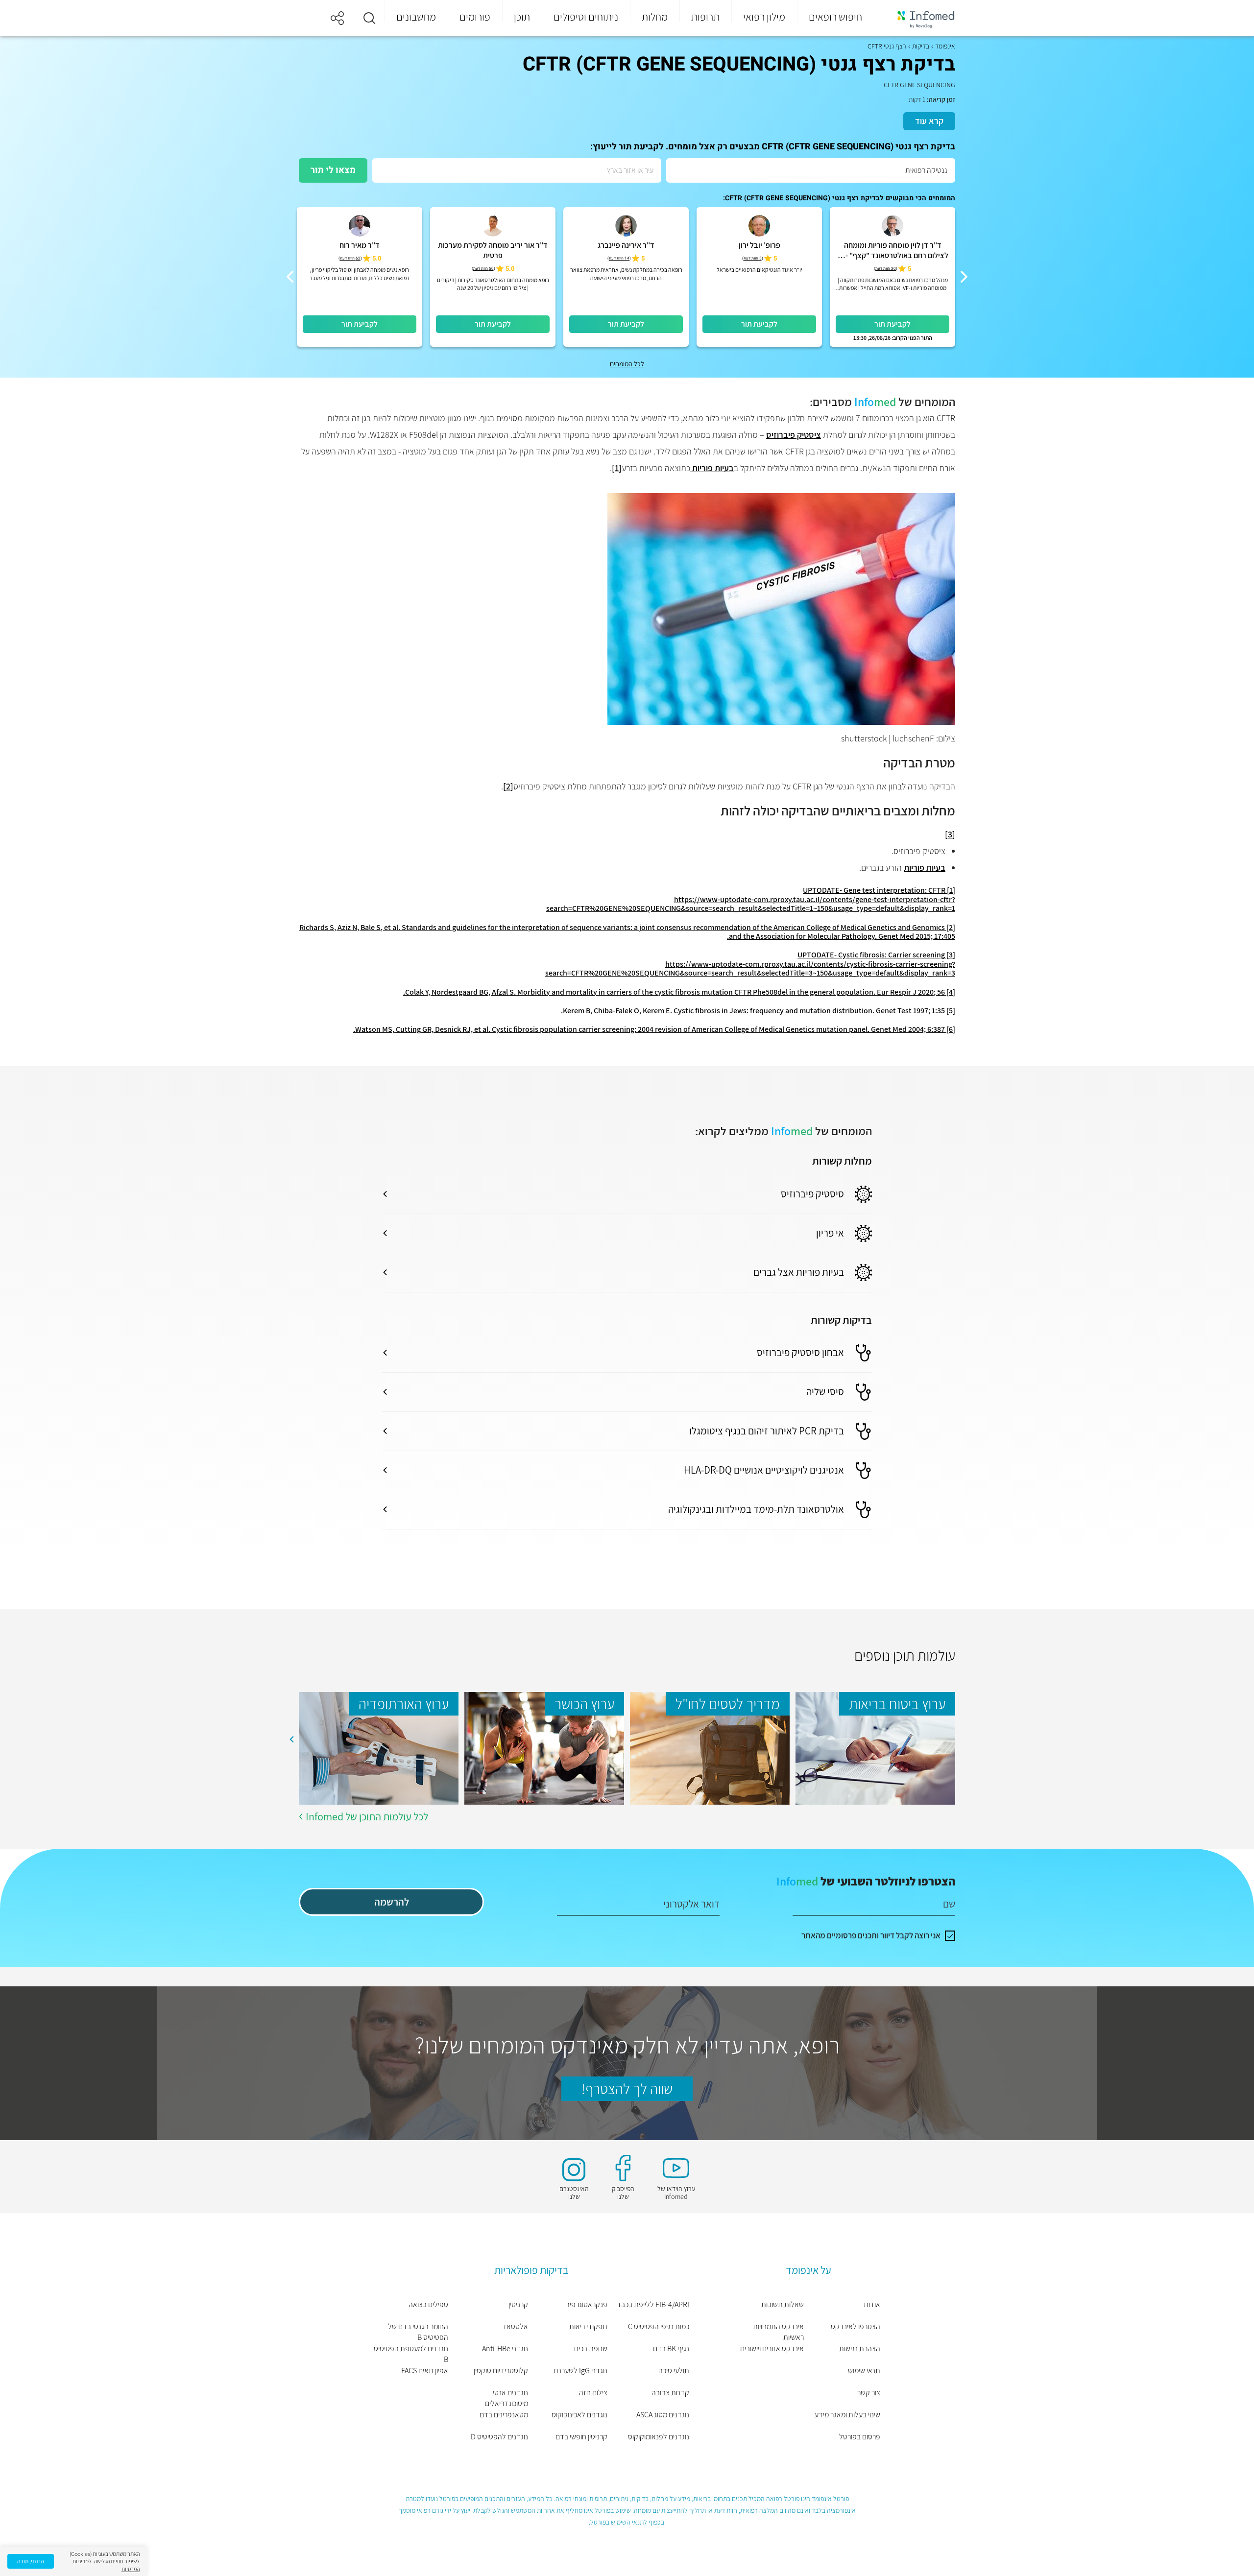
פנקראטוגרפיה (586, 2304)
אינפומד (945, 46)
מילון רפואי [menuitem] (764, 17)
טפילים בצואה (428, 2304)
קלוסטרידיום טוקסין (501, 2371)
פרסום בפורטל (860, 2437)
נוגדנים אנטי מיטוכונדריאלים (506, 2398)
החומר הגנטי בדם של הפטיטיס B (418, 2332)
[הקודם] (964, 277)
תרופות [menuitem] (705, 17)
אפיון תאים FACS (425, 2371)
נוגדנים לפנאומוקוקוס (659, 2437)
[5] (951, 1011)
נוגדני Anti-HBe (505, 2349)
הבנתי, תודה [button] (31, 2561)
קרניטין (518, 2304)
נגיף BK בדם (671, 2349)
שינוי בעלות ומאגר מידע (847, 2415)
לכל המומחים (627, 364)
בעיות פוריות (712, 468)
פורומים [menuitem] (475, 17)
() (886, 269)
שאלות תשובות (783, 2304)
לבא (291, 1740)
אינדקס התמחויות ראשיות (778, 2332)
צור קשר (869, 2393)
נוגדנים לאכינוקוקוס (579, 2415)
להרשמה (392, 1902)
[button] (369, 18)
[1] (617, 468)
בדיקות (921, 46)
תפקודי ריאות (588, 2326)
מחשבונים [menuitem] (416, 17)
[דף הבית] (919, 18)
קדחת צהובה (670, 2393)
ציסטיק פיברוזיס (794, 435)
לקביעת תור (892, 324)
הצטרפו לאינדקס (856, 2326)
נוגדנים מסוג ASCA (663, 2415)
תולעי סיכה (674, 2371)
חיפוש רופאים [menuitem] (835, 17)
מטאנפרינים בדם (504, 2415)
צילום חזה (593, 2393)
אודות (872, 2304)
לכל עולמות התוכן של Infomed (367, 1816)
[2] (508, 786)
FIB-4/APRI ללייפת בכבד (653, 2304)
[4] (951, 992)
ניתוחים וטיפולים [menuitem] (586, 17)
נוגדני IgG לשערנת (580, 2371)
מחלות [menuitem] (655, 17)
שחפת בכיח (591, 2349)
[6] (951, 1029)
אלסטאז (516, 2326)
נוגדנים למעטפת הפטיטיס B (411, 2354)
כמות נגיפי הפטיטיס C (659, 2326)
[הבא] (290, 277)
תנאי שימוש (864, 2371)
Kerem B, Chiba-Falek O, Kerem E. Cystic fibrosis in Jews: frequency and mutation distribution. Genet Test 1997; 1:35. (753, 1011)
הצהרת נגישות (860, 2349)
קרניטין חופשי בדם (581, 2437)
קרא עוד (929, 121)
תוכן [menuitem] (522, 17)
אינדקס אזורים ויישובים (772, 2349)
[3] (950, 834)
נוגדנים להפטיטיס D (499, 2437)
